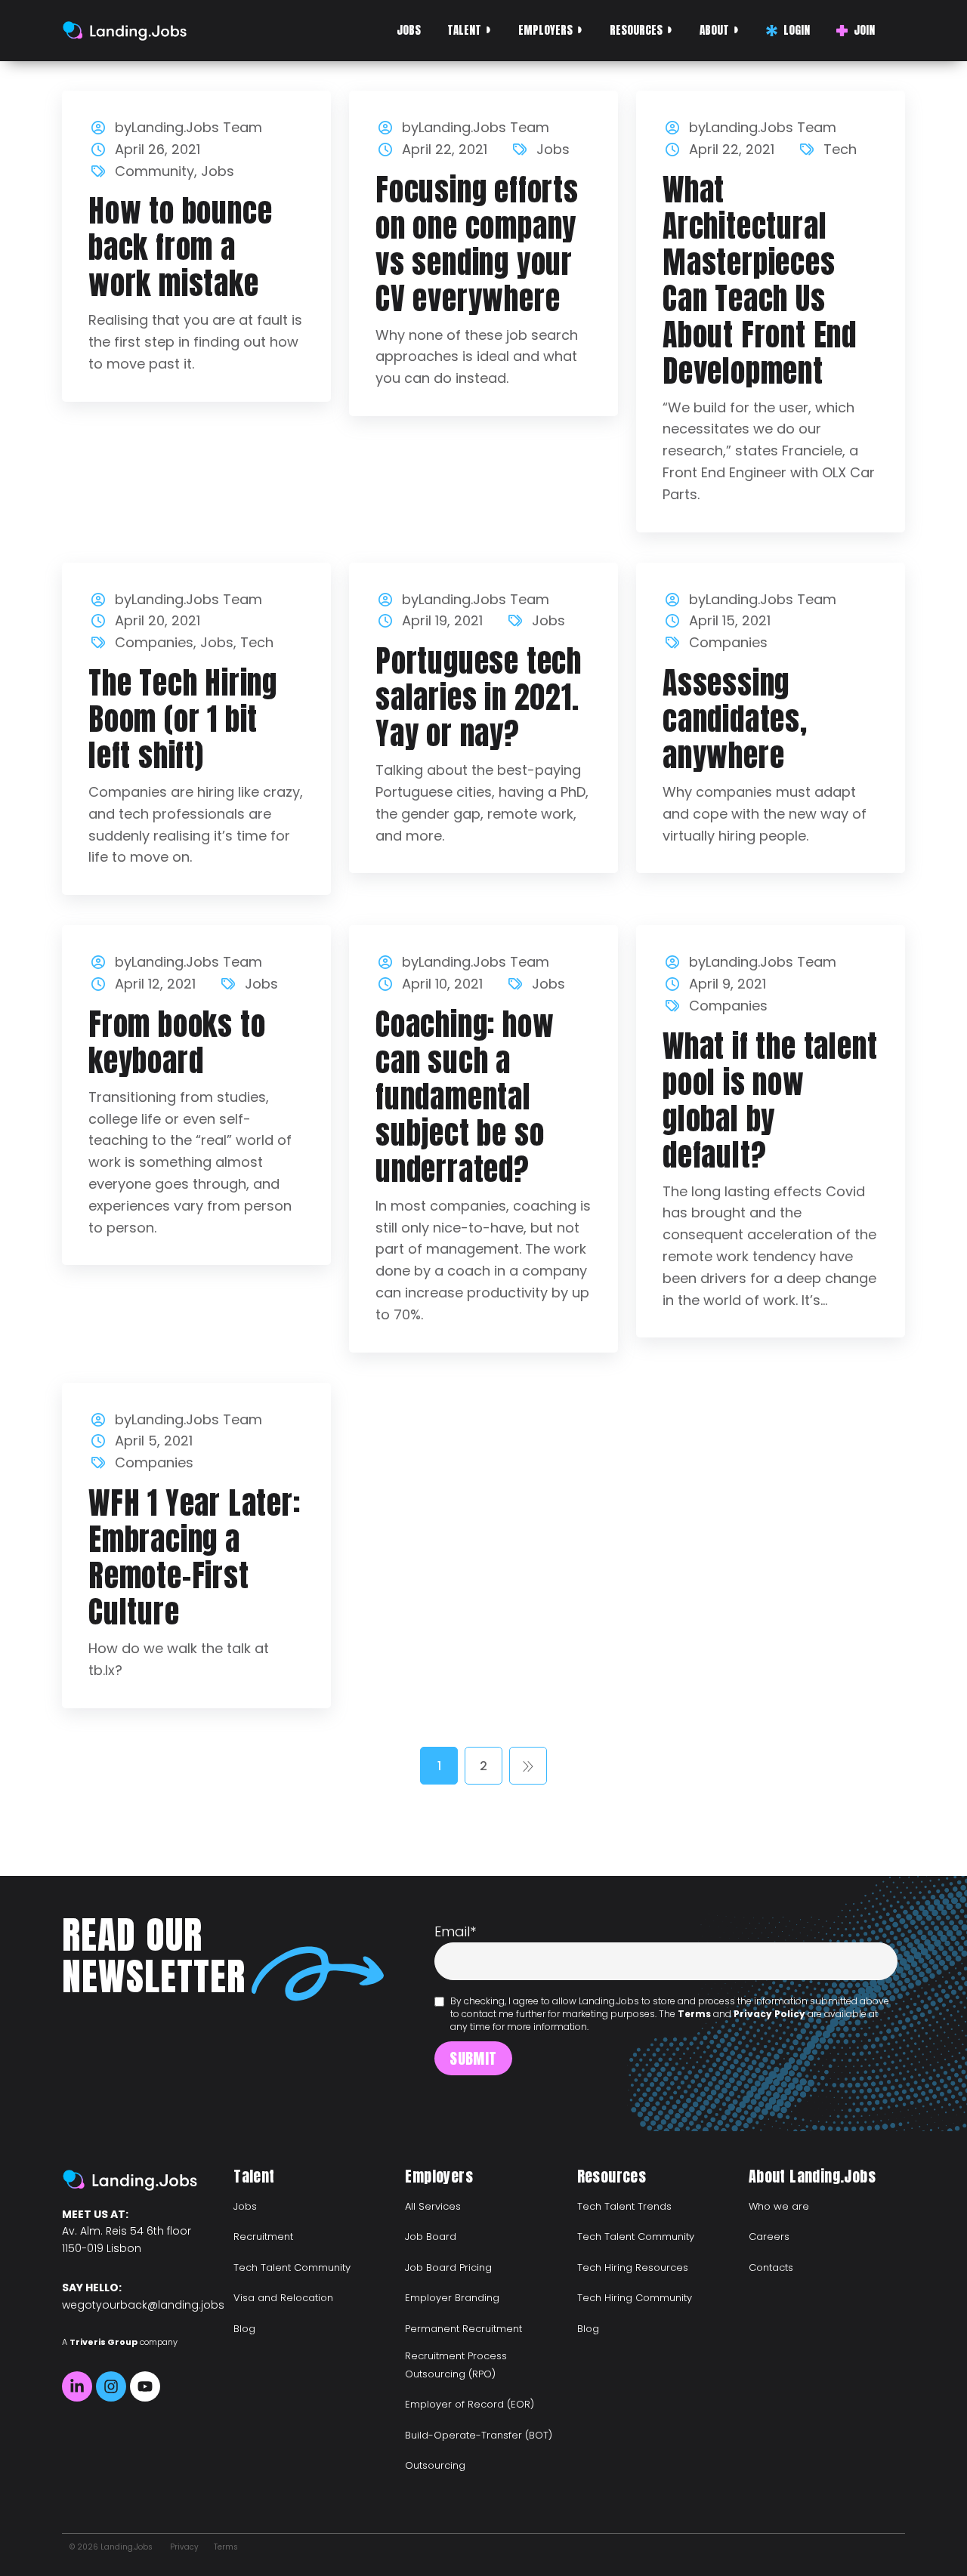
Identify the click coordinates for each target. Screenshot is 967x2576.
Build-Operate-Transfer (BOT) (479, 2435)
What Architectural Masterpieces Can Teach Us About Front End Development (760, 280)
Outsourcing (435, 2465)
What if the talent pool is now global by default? (770, 1100)
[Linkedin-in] (77, 2386)
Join (864, 30)
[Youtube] (145, 2386)
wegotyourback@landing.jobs (143, 2305)
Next (528, 1766)
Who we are (779, 2206)
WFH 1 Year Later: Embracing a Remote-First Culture (195, 1557)
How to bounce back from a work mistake (180, 247)
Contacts (771, 2267)
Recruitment (263, 2237)
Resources (636, 30)
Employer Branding (452, 2298)
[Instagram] (111, 2386)
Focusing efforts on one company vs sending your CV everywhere (477, 244)
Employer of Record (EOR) (470, 2404)
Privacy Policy (769, 2014)
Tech (840, 149)
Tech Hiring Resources (633, 2267)
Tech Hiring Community (635, 2298)
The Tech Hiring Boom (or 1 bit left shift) (183, 719)
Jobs (409, 30)
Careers (769, 2237)
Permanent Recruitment (463, 2329)
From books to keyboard (177, 1042)
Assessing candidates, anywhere (735, 719)
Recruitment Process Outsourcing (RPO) (456, 2365)
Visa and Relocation (283, 2298)
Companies (154, 642)
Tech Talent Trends (624, 2206)
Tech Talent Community (292, 2267)
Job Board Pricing (448, 2267)
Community (154, 171)
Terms (694, 2014)
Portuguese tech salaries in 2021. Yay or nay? (479, 697)
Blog (244, 2329)
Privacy (184, 2547)
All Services (433, 2206)
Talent (464, 30)
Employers (545, 30)
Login (797, 30)
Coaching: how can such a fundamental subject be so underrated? (465, 1097)
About (714, 30)
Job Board (431, 2237)
